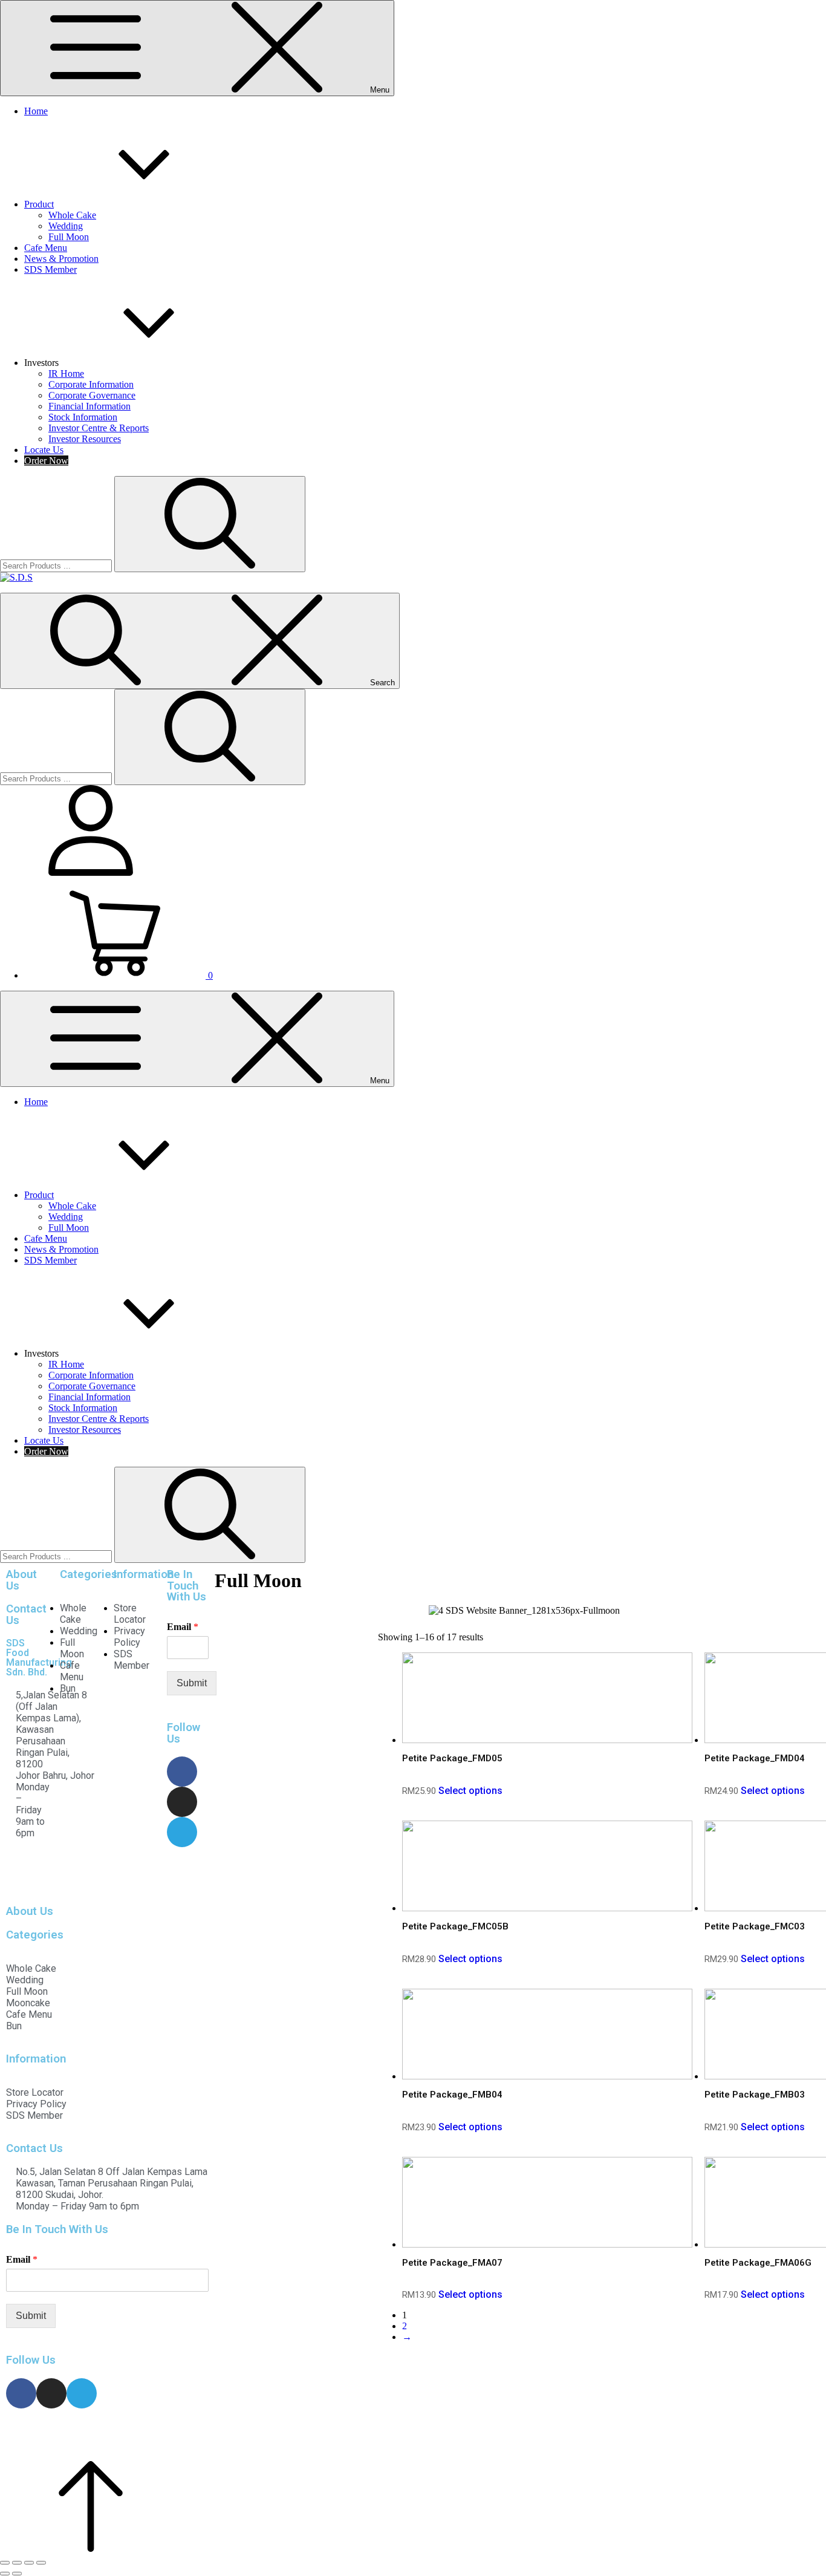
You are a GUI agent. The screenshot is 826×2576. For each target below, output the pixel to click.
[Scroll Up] (91, 2548)
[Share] (17, 2563)
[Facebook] (182, 1772)
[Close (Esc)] (5, 2563)
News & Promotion (61, 259)
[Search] (210, 524)
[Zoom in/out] (41, 2563)
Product (39, 204)
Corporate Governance (92, 395)
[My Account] (91, 872)
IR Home (66, 373)
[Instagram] (182, 1802)
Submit (192, 1683)
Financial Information (89, 406)
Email (183, 1627)
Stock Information (83, 417)
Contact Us (26, 1615)
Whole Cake (72, 215)
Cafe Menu (46, 248)
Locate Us (44, 450)
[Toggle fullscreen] (29, 2563)
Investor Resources (85, 439)
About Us (21, 1580)
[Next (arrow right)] (17, 2574)
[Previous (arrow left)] (5, 2574)
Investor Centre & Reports (99, 428)
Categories (89, 1574)
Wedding (66, 226)
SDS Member (50, 269)
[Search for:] (57, 565)
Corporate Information (91, 384)
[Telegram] (182, 1832)
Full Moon (69, 237)
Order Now (46, 461)
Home (36, 111)
